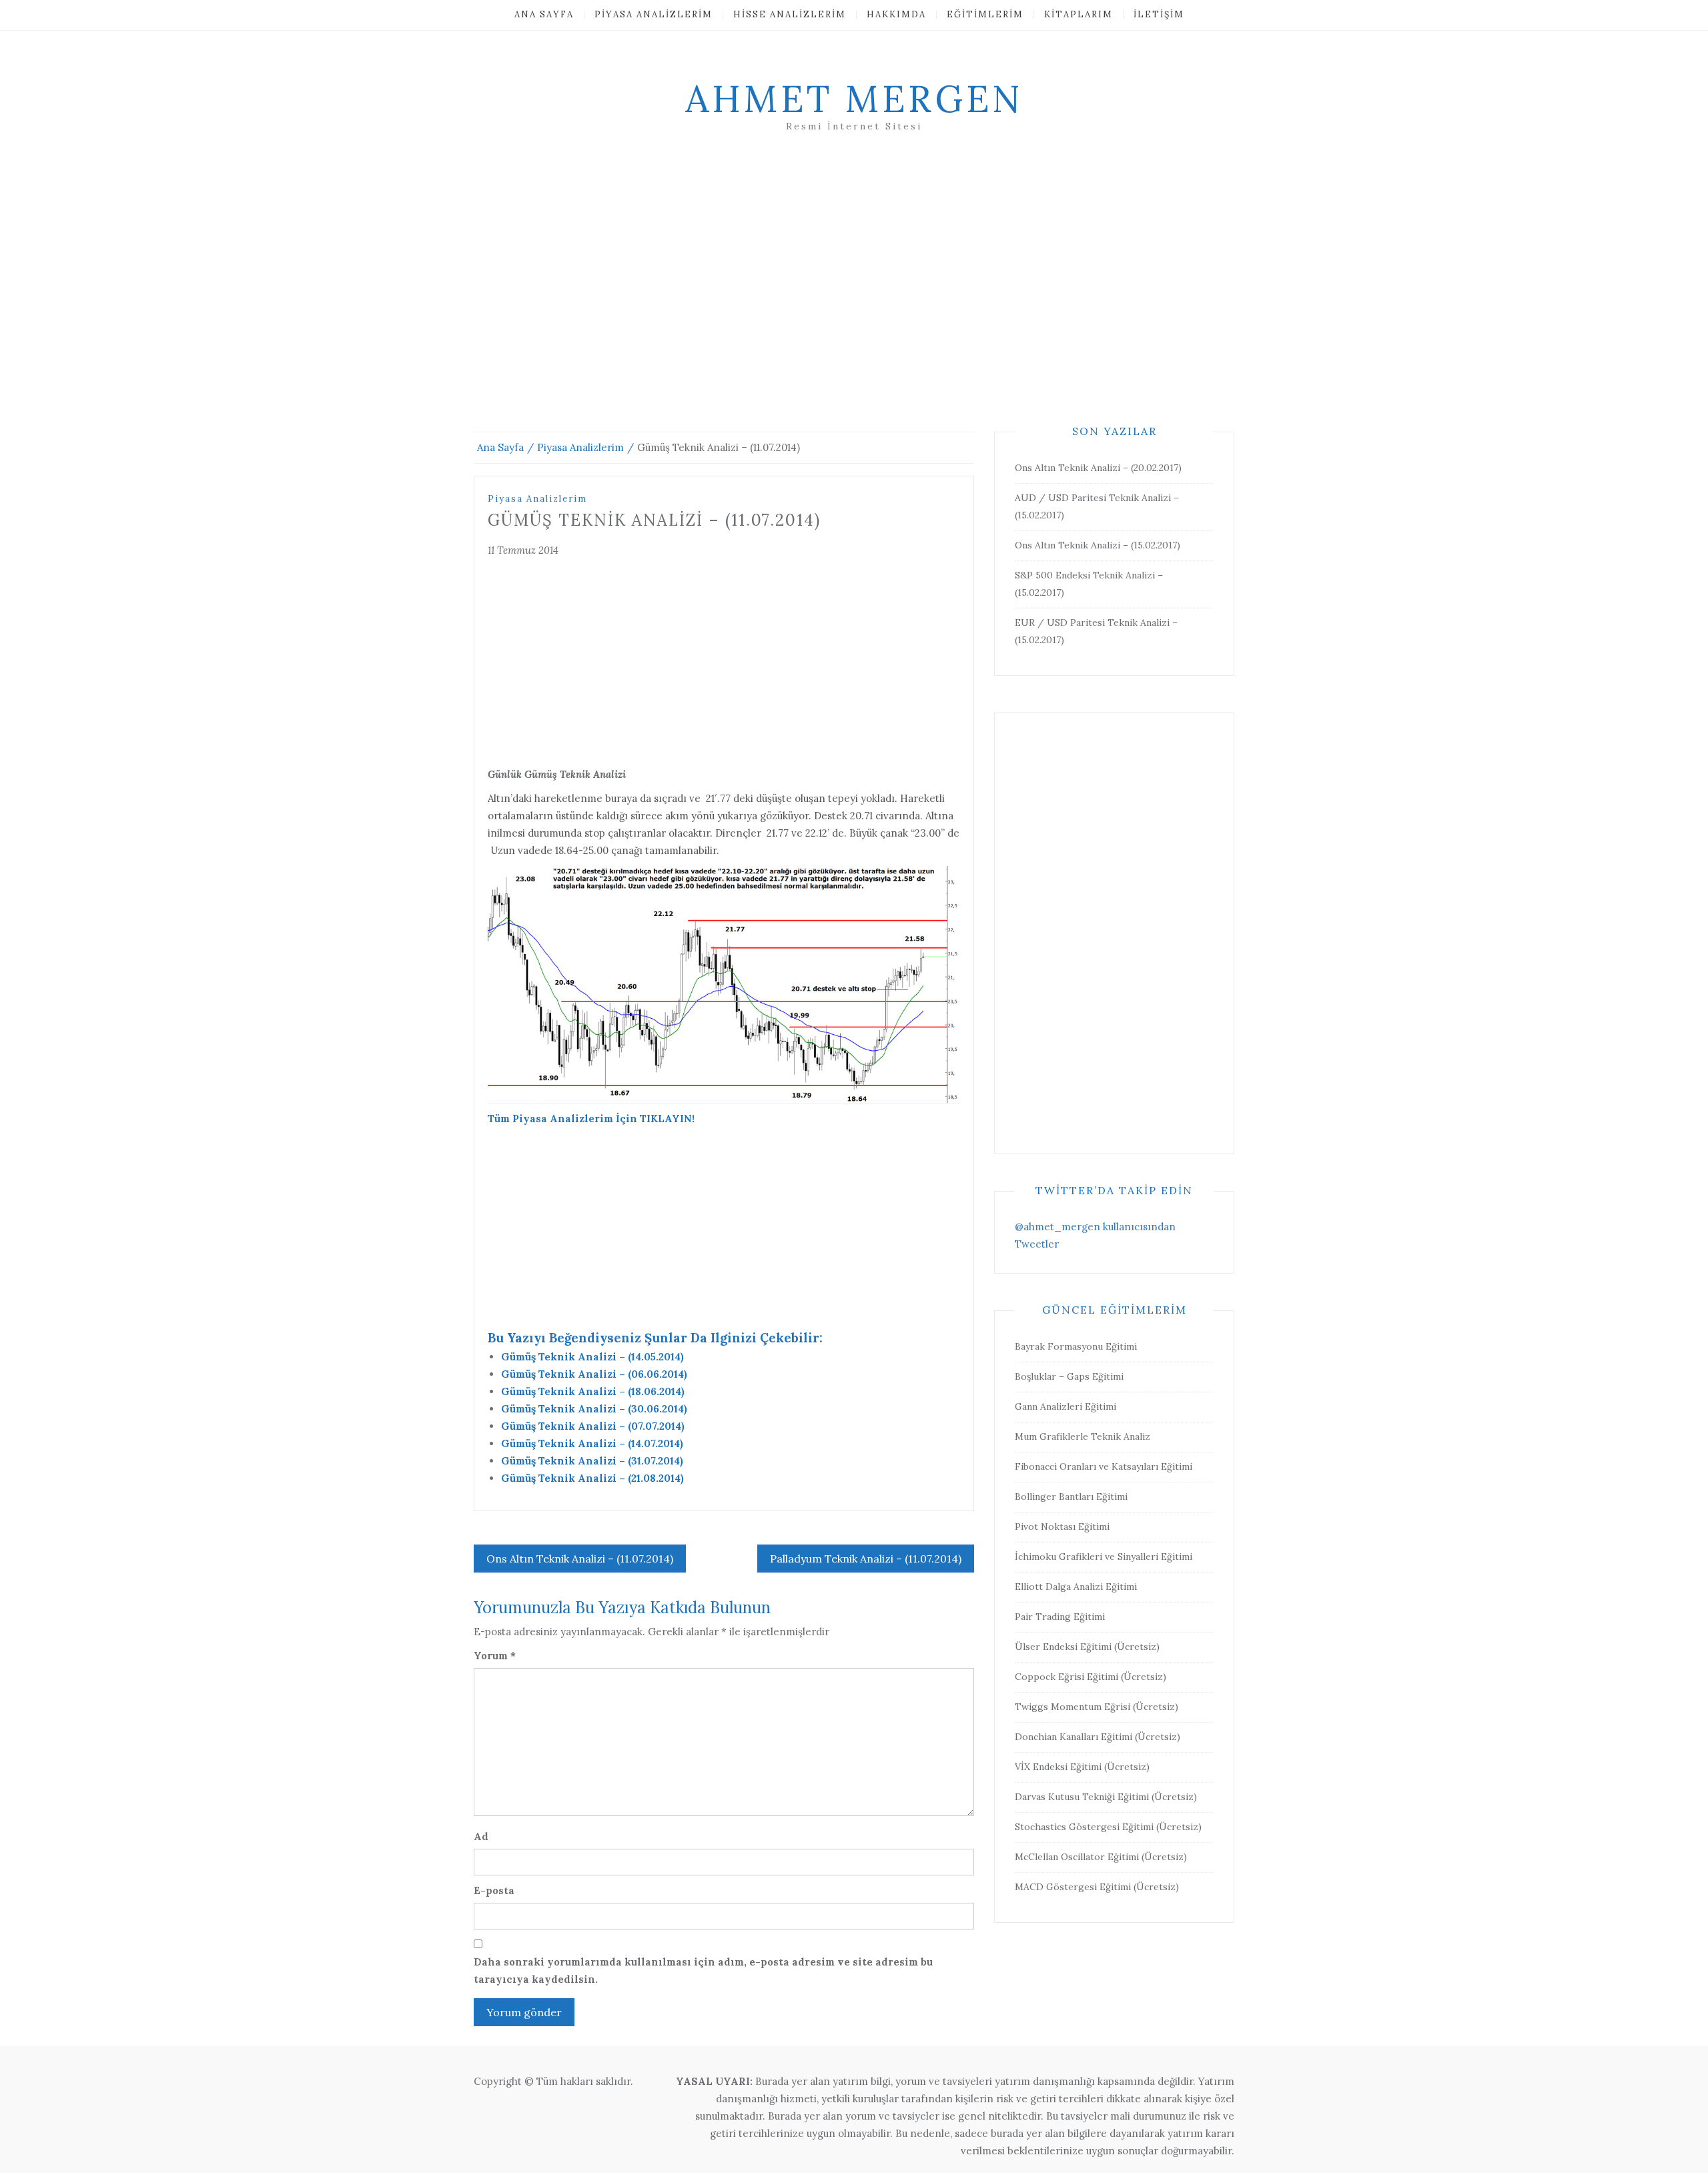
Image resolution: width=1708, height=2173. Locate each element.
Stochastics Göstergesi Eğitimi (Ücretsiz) (1108, 1827)
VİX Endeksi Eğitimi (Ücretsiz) (1082, 1767)
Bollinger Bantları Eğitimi (1071, 1496)
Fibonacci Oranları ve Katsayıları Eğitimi (1104, 1466)
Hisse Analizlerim (790, 14)
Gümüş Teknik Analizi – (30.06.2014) (594, 1409)
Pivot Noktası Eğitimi (1062, 1527)
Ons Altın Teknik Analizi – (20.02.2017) (1098, 468)
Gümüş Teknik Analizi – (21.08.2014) (592, 1478)
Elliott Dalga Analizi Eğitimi (1076, 1587)
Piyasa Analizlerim (654, 14)
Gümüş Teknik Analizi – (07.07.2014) (593, 1426)
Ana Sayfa (544, 14)
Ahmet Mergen (854, 99)
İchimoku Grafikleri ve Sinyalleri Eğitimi (1104, 1557)
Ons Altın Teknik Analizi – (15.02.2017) (1098, 545)
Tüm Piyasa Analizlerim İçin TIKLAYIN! (591, 1119)
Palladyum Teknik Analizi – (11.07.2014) (866, 1559)
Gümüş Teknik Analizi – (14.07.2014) (592, 1443)
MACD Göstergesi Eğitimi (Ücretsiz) (1097, 1887)
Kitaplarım (1079, 14)
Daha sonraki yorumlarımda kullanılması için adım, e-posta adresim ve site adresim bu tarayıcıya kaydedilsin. (703, 1971)
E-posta (494, 1890)
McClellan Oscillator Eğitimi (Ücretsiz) (1101, 1857)
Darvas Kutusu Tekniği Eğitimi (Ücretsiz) (1106, 1797)
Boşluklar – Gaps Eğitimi (1069, 1376)
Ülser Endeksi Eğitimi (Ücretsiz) (1087, 1647)
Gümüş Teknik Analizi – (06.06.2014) (594, 1374)
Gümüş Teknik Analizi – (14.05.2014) (592, 1357)
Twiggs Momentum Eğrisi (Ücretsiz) (1097, 1707)
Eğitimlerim (985, 14)
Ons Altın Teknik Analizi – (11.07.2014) (580, 1559)
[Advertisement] (854, 298)
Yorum (495, 1656)
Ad (481, 1836)
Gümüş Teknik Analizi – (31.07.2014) (592, 1461)
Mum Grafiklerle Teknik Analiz (1083, 1436)
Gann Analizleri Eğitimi (1065, 1406)
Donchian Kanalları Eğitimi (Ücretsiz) (1098, 1737)
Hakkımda (896, 14)
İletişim (1159, 14)
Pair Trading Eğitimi (1060, 1617)
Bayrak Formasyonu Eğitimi (1076, 1346)
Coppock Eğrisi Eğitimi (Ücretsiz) (1091, 1677)
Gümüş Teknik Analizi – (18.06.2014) (593, 1391)
